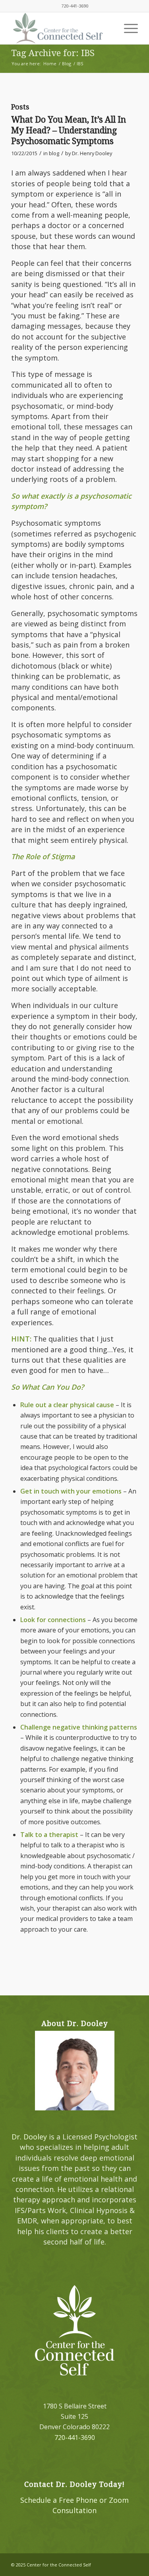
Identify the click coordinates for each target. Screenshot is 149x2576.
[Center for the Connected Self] (62, 28)
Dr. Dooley (29, 2137)
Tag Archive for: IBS (53, 53)
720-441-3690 (75, 6)
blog (54, 153)
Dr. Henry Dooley (92, 153)
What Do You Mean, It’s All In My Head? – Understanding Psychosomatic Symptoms (69, 131)
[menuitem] (127, 28)
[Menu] (127, 28)
